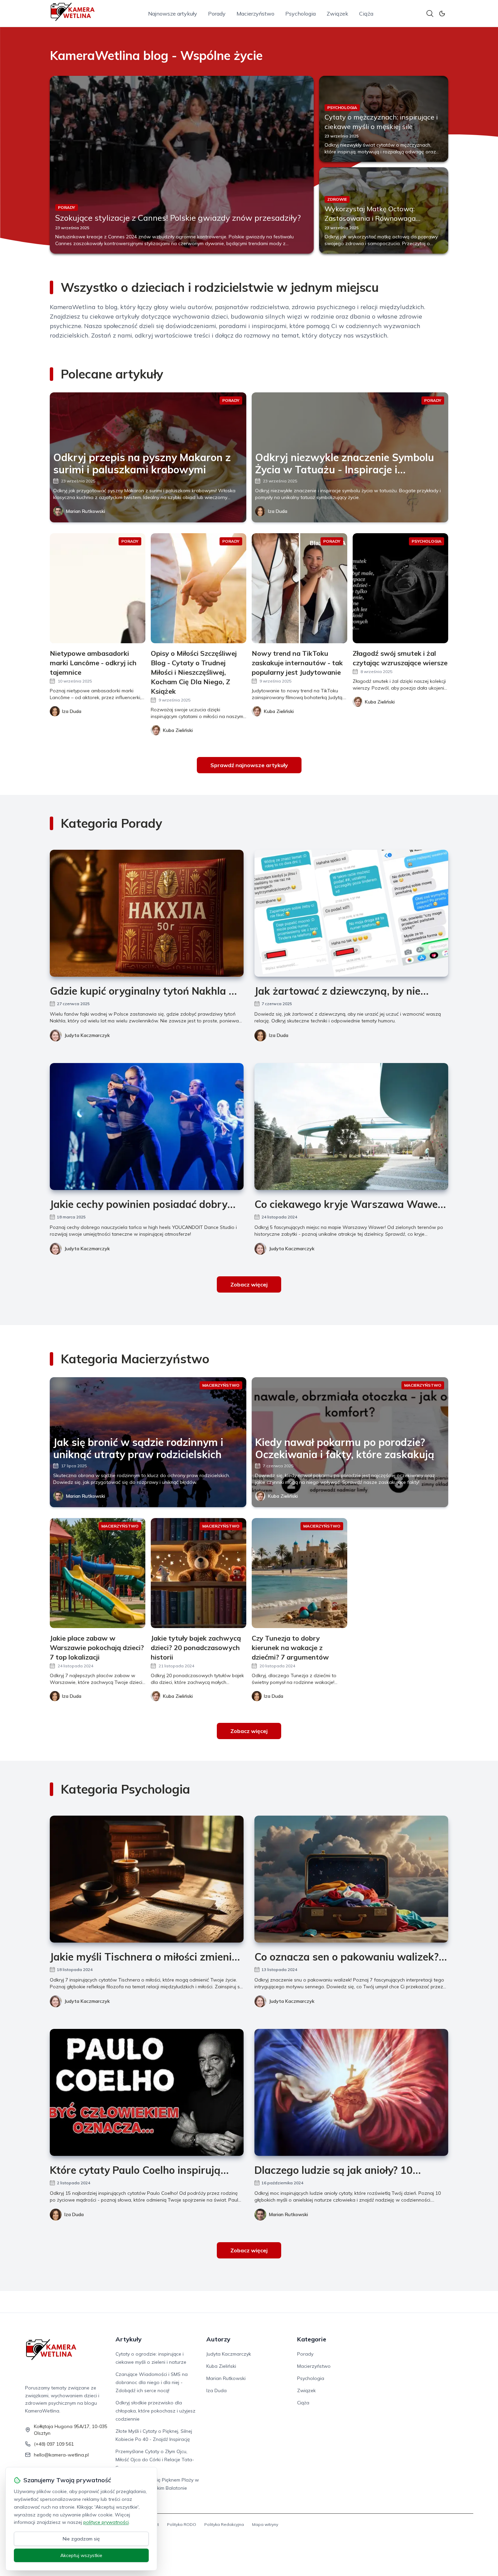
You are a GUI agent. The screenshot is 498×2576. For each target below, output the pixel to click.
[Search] (430, 14)
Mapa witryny (265, 2524)
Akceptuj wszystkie (81, 2555)
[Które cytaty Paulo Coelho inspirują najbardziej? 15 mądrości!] (147, 2092)
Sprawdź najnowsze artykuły (249, 765)
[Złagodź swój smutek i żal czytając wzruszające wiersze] (400, 588)
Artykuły (129, 2339)
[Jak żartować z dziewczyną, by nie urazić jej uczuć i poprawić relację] (351, 913)
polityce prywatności (106, 2522)
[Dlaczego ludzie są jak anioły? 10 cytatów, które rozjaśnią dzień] (351, 2092)
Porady (217, 14)
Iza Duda (278, 511)
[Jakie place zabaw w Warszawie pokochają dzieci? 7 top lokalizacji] (98, 1573)
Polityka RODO (182, 2524)
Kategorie (312, 2339)
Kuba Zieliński (283, 1496)
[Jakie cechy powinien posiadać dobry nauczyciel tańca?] (147, 1127)
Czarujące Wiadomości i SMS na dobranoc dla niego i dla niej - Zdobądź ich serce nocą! (152, 2382)
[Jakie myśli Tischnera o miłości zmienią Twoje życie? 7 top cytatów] (147, 1879)
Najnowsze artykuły (173, 14)
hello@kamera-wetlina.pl (61, 2455)
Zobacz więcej (249, 1284)
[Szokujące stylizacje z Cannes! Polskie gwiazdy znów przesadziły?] (182, 165)
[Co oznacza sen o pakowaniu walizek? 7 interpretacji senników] (351, 1879)
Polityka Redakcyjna (224, 2524)
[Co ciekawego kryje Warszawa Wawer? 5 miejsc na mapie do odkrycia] (351, 1127)
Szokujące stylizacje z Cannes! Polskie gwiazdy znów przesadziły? (178, 218)
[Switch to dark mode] (442, 14)
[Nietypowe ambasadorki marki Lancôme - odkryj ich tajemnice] (98, 588)
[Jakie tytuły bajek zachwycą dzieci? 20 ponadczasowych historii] (199, 1573)
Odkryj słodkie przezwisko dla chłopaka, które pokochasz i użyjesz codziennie (155, 2411)
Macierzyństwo (255, 14)
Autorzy (218, 2339)
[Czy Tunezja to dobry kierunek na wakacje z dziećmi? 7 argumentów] (299, 1573)
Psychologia (300, 14)
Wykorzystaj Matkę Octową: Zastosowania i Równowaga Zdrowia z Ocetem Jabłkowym (372, 218)
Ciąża (366, 14)
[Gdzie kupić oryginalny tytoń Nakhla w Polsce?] (147, 913)
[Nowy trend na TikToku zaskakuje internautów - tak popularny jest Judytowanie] (299, 588)
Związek (337, 14)
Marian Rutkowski (86, 511)
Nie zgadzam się (81, 2539)
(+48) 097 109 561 (54, 2444)
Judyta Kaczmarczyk (87, 1035)
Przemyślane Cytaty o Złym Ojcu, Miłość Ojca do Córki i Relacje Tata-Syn (155, 2460)
